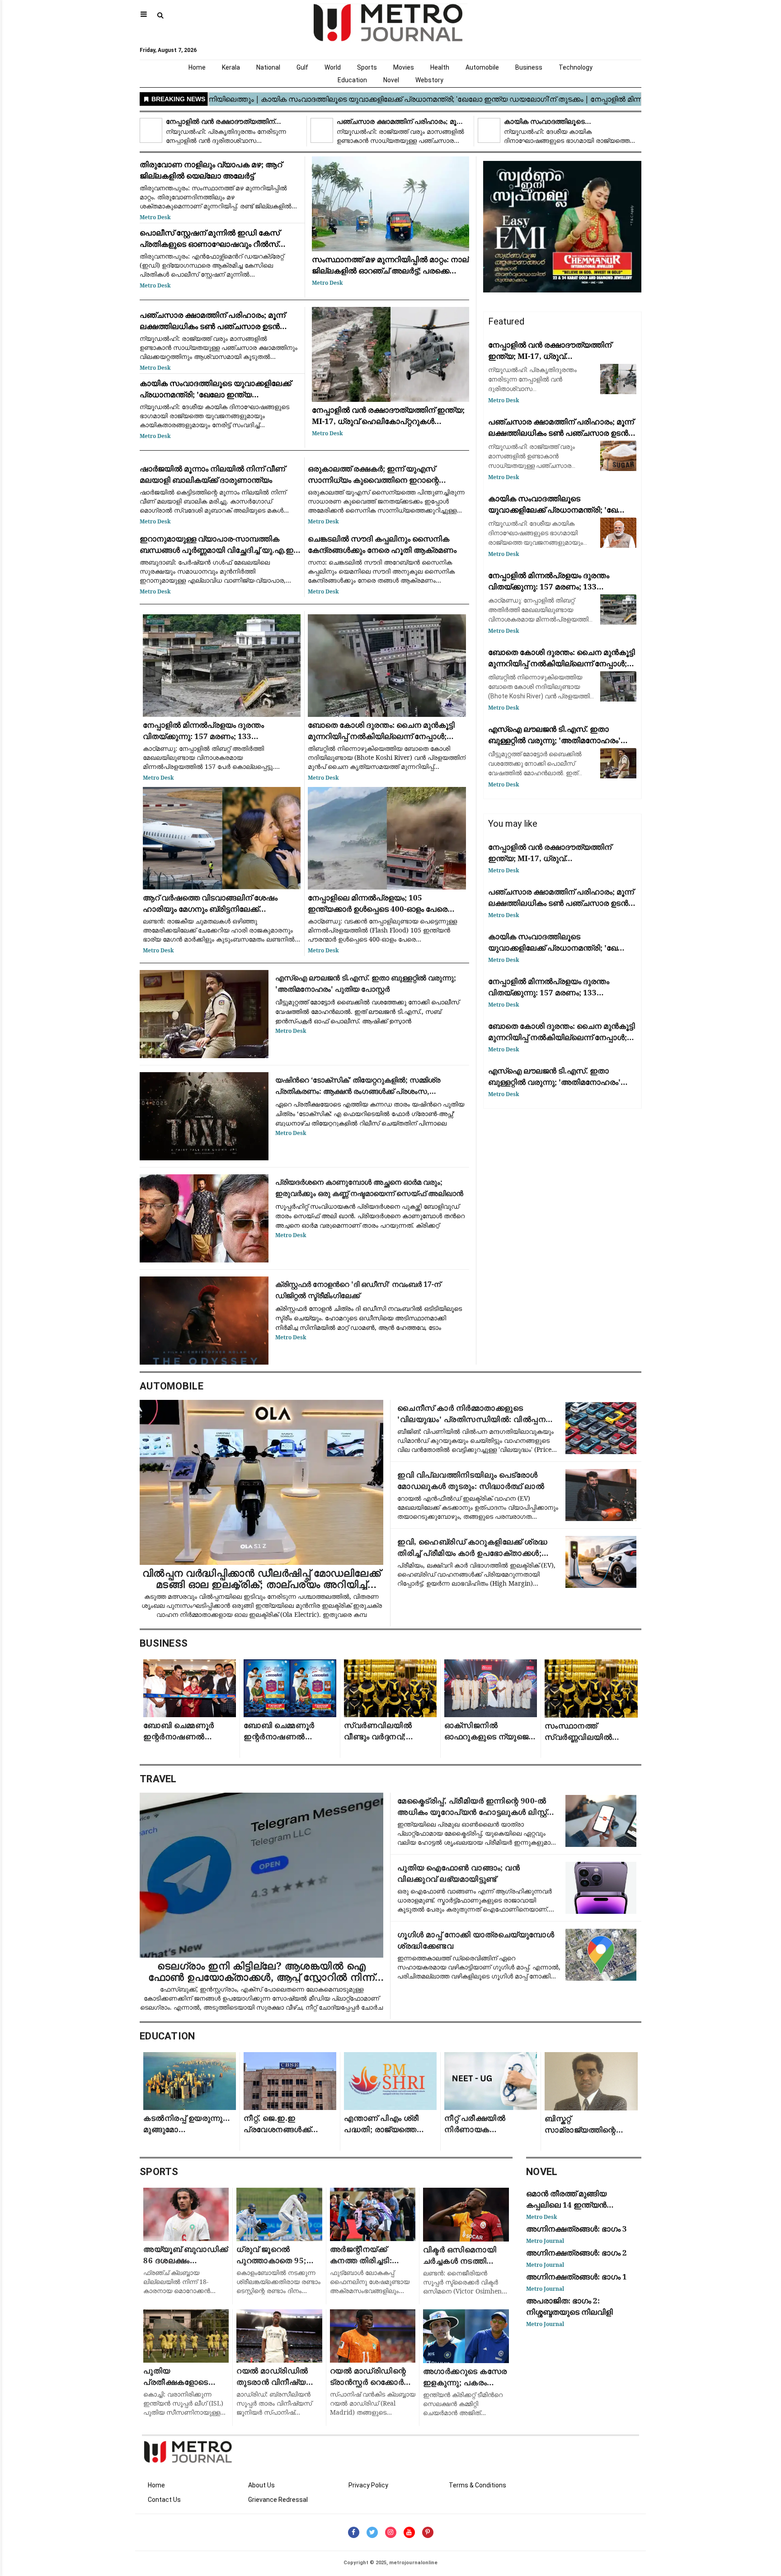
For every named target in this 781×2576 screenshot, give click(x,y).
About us (261, 2485)
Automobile (482, 67)
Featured (506, 321)
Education (352, 80)
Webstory (429, 80)
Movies (404, 67)
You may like (513, 824)
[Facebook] (354, 2532)
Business (529, 67)
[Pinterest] (428, 2532)
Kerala (231, 67)
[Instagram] (391, 2532)
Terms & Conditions (478, 2485)
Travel (158, 1779)
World (333, 67)
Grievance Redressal (278, 2500)
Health (440, 67)
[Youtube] (409, 2532)
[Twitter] (372, 2532)
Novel (391, 80)
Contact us (164, 2500)
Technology (576, 67)
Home (197, 67)
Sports (367, 67)
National (268, 67)
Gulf (302, 67)
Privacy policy (368, 2485)
